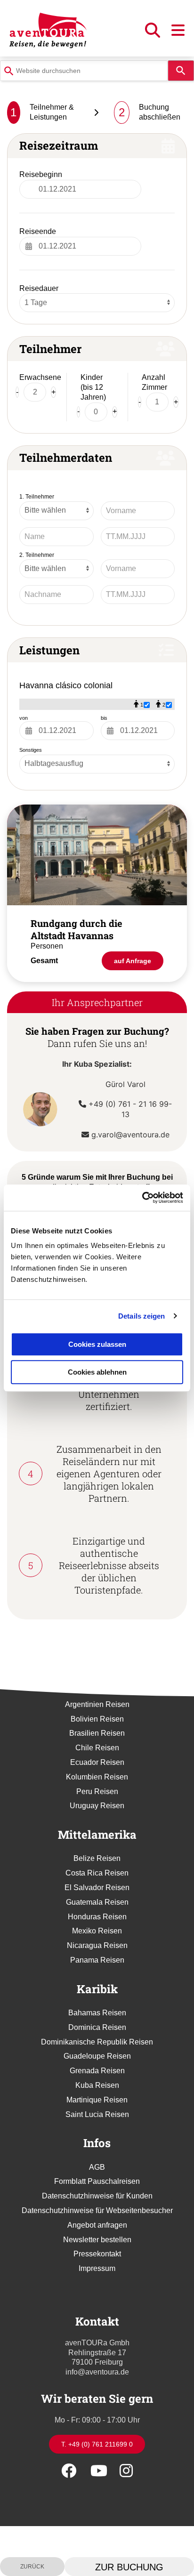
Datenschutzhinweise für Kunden (97, 2196)
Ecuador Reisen (97, 1762)
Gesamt (44, 961)
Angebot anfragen (97, 2225)
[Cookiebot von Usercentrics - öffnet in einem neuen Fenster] (142, 1198)
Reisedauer (39, 288)
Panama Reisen (97, 1960)
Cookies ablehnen (97, 1372)
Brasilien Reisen (97, 1733)
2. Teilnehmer (37, 555)
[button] (154, 33)
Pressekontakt (97, 2254)
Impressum (97, 2268)
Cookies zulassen (97, 1344)
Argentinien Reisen (97, 1704)
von (24, 718)
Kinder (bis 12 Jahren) (93, 387)
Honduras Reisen (97, 1917)
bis (104, 718)
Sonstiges (31, 750)
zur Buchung (129, 2567)
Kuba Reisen (97, 2085)
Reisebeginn (41, 174)
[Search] (181, 71)
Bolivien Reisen (97, 1719)
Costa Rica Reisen (97, 1873)
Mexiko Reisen (97, 1931)
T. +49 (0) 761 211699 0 (97, 2444)
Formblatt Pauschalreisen (97, 2181)
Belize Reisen (97, 1858)
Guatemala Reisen (97, 1902)
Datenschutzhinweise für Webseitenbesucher (97, 2210)
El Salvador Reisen (97, 1888)
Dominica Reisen (97, 2027)
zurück (32, 2567)
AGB (97, 2167)
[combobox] (84, 71)
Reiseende (38, 231)
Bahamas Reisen (97, 2013)
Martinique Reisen (97, 2100)
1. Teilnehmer (37, 497)
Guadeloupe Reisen (97, 2056)
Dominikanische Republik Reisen (97, 2042)
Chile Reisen (97, 1748)
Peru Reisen (97, 1791)
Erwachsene (40, 377)
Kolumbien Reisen (97, 1777)
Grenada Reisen (97, 2071)
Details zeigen (141, 1316)
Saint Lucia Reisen (97, 2114)
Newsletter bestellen (97, 2240)
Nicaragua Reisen (97, 1945)
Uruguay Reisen (97, 1806)
